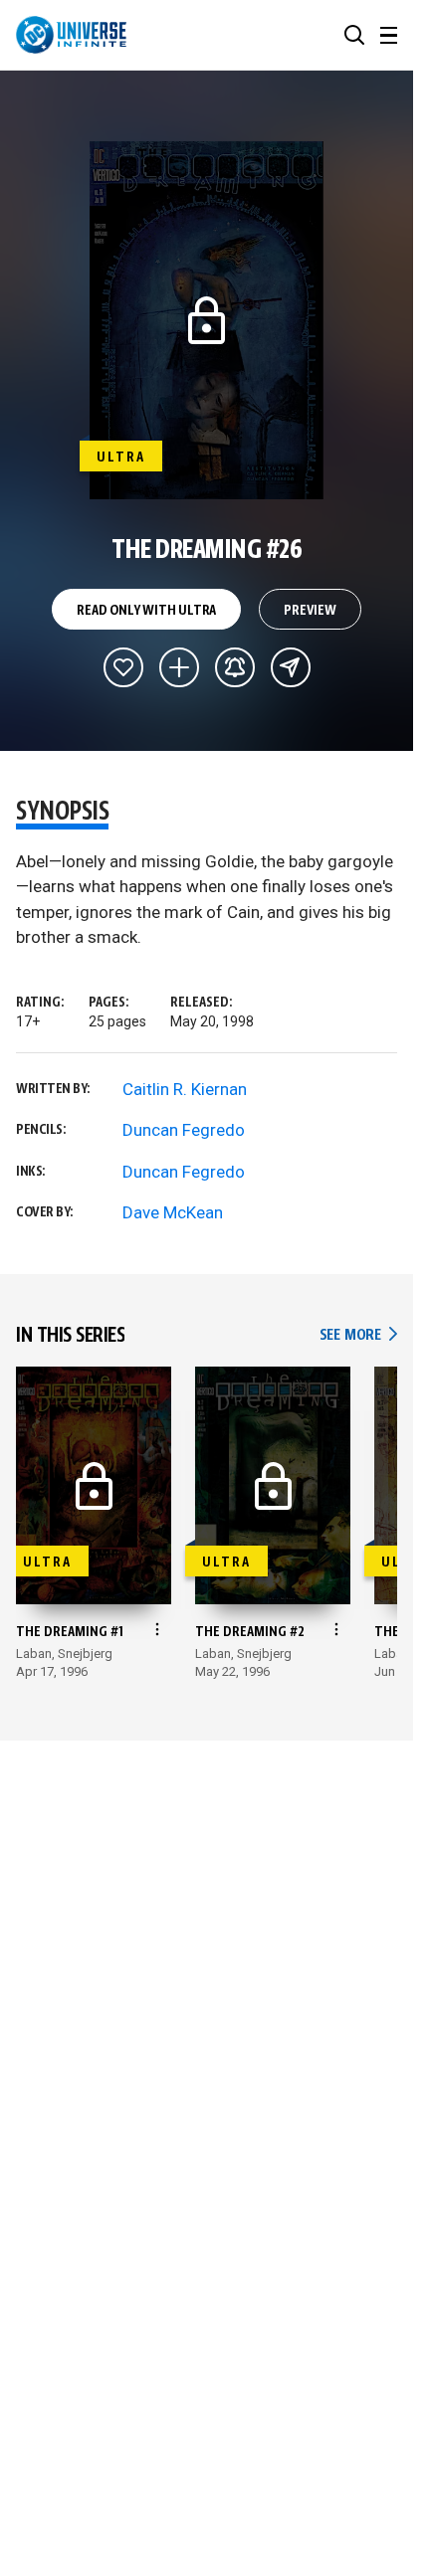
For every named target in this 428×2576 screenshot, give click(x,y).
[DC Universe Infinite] (71, 35)
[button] (354, 35)
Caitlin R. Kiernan (185, 1089)
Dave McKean (173, 1212)
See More (358, 1335)
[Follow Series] (235, 667)
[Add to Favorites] (123, 667)
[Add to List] (179, 667)
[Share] (291, 667)
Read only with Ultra (146, 611)
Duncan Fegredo (184, 1130)
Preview (310, 611)
